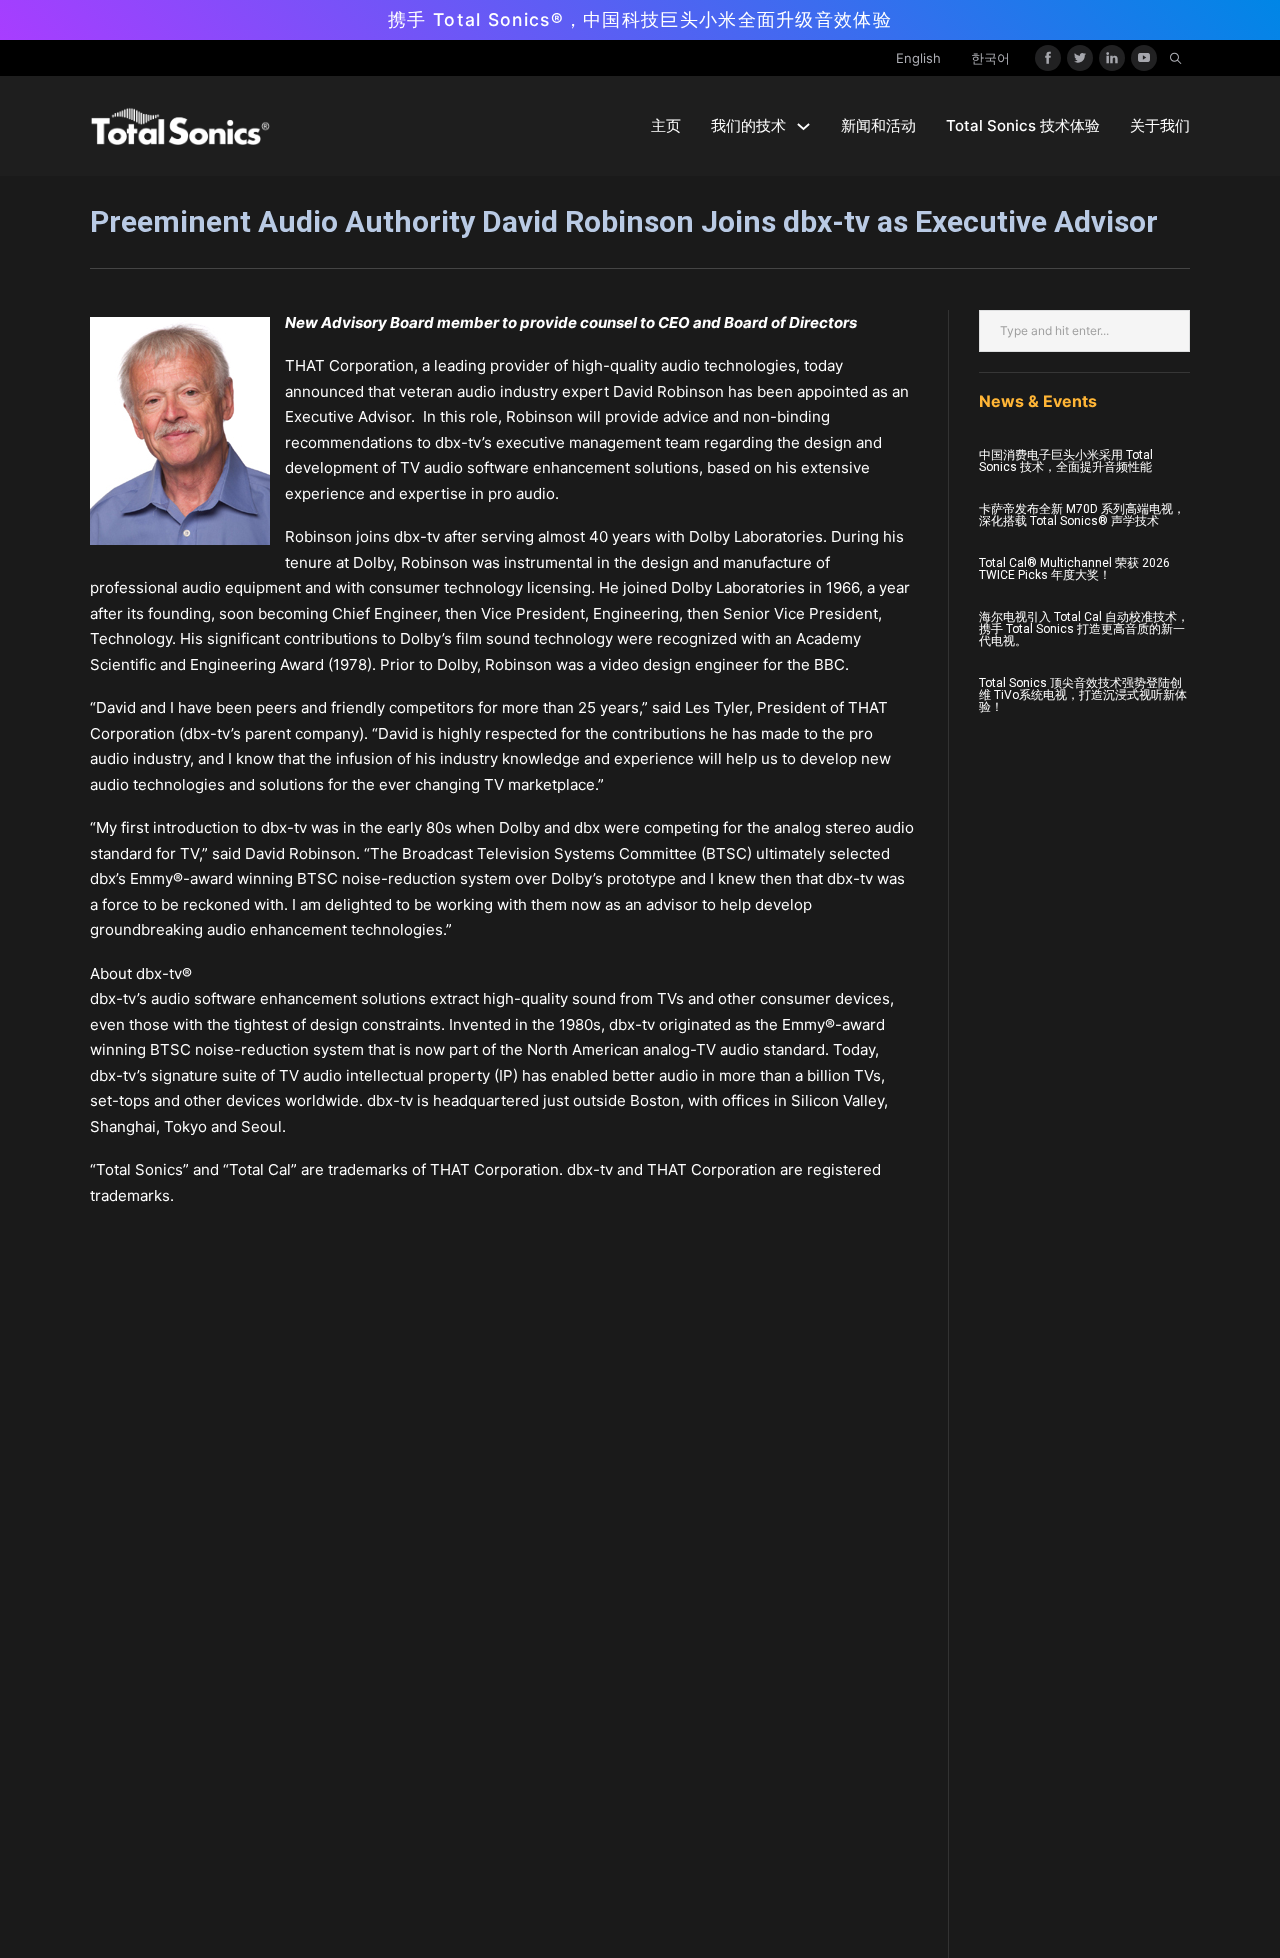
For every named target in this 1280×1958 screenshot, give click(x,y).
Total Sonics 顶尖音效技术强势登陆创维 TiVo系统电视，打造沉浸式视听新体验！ (1083, 695)
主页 (666, 125)
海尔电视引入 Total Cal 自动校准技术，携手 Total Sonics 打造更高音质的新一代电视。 (1084, 629)
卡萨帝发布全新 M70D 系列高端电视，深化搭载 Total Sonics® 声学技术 (1082, 515)
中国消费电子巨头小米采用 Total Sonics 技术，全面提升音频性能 (1066, 461)
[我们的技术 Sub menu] (803, 126)
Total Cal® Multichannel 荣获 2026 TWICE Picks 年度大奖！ (1074, 569)
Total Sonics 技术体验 (1023, 125)
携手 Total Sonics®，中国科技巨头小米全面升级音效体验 (640, 19)
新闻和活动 (878, 125)
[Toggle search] (1175, 58)
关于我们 (1160, 125)
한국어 (990, 58)
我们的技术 (748, 125)
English (918, 58)
